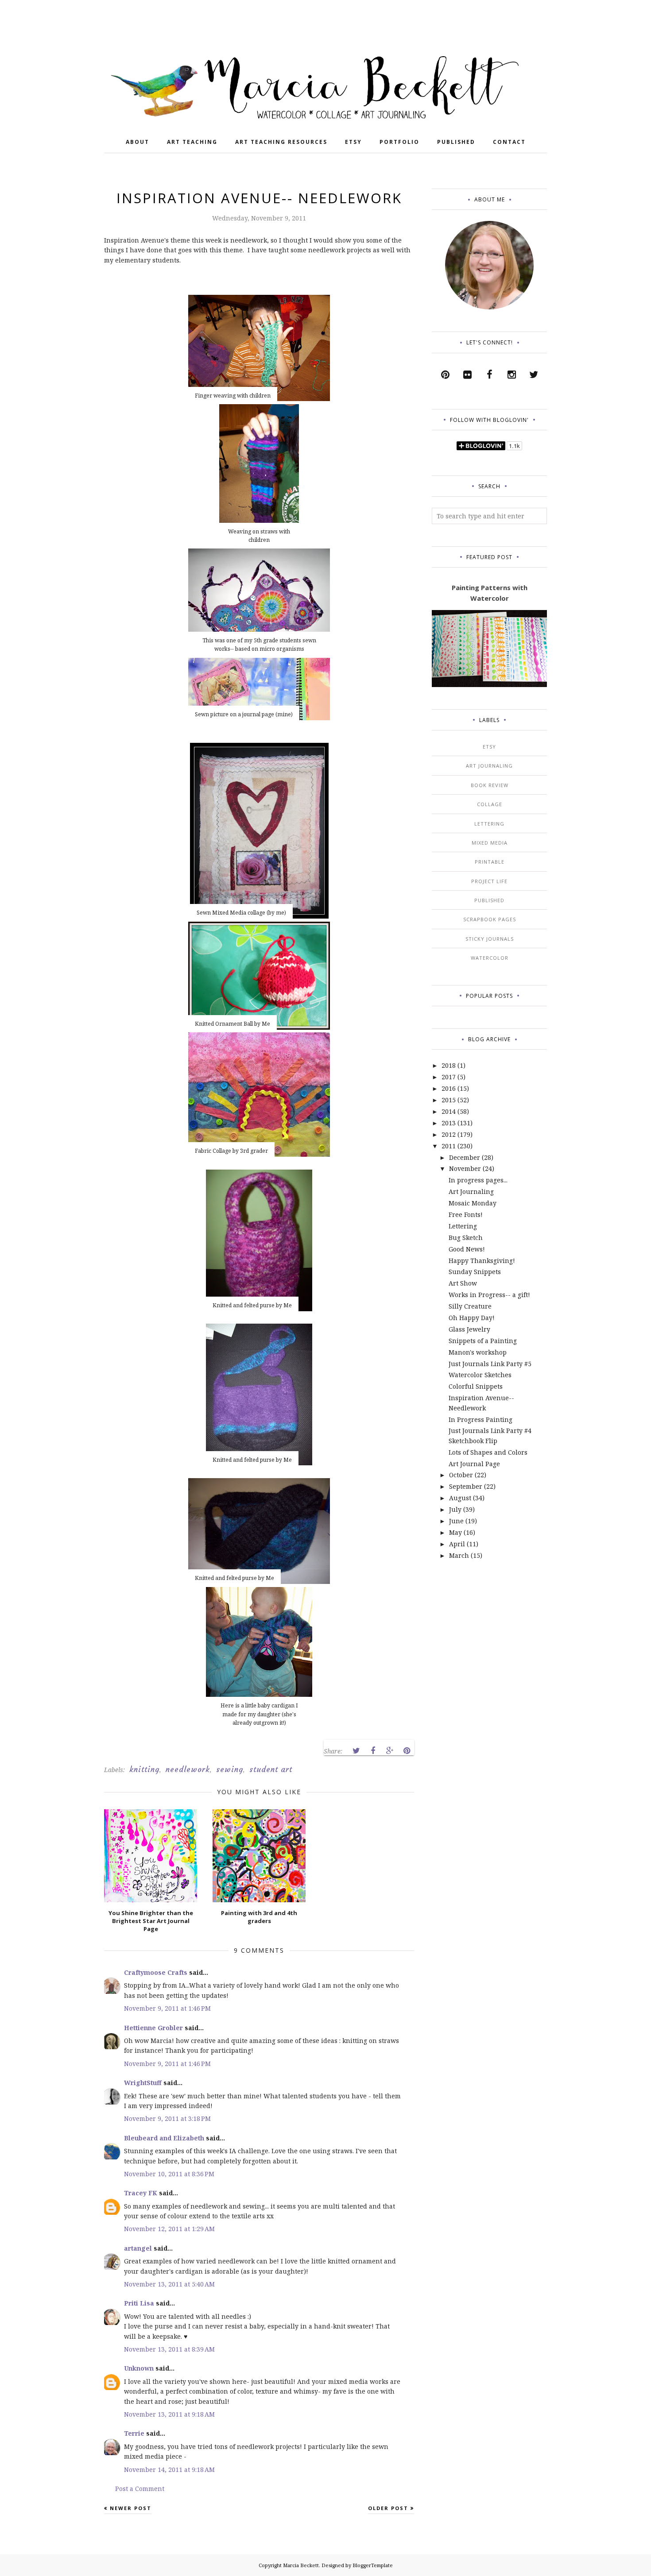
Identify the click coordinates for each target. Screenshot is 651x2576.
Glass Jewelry (469, 1329)
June (456, 1521)
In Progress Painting (480, 1419)
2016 (449, 1088)
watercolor (490, 958)
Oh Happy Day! (472, 1318)
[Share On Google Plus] (390, 1751)
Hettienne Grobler (153, 2028)
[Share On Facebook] (373, 1751)
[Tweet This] (356, 1751)
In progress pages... (478, 1180)
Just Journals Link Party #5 (490, 1364)
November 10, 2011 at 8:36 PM (169, 2174)
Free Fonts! (466, 1215)
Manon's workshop (478, 1352)
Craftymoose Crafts (156, 1972)
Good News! (467, 1249)
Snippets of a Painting (483, 1341)
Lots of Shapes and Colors (488, 1452)
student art (271, 1769)
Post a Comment (140, 2489)
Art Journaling (471, 1191)
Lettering (463, 1226)
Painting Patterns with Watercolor (490, 593)
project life (489, 881)
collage (490, 804)
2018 (449, 1065)
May (455, 1532)
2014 (449, 1111)
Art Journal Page (474, 1464)
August (460, 1498)
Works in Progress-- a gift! (489, 1295)
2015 (449, 1100)
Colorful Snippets (476, 1386)
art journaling (489, 766)
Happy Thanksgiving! (482, 1261)
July (455, 1509)
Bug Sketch (466, 1238)
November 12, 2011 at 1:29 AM (169, 2229)
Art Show (463, 1283)
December (465, 1157)
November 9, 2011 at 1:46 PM (167, 2008)
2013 (449, 1123)
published (489, 900)
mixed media (490, 843)
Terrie (134, 2433)
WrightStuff (143, 2083)
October (461, 1475)
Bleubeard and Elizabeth (164, 2138)
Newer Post (131, 2508)
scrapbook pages (490, 919)
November (465, 1168)
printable (490, 862)
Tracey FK (141, 2193)
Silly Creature (470, 1306)
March (459, 1555)
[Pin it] (407, 1751)
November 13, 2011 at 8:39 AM (169, 2349)
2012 (449, 1134)
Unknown (139, 2368)
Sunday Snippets (475, 1272)
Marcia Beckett (301, 2565)
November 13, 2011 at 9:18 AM (169, 2414)
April (457, 1544)
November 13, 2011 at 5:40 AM (169, 2284)
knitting (144, 1769)
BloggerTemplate (373, 2565)
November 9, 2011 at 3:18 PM (167, 2118)
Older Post (388, 2508)
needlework (188, 1769)
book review (490, 785)
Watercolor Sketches (480, 1375)
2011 (449, 1146)
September (466, 1486)
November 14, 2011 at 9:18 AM (169, 2470)
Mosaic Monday (473, 1203)
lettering (489, 824)
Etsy (489, 747)
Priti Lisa (139, 2303)
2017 (449, 1077)
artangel (138, 2248)
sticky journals (490, 939)
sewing (230, 1769)
